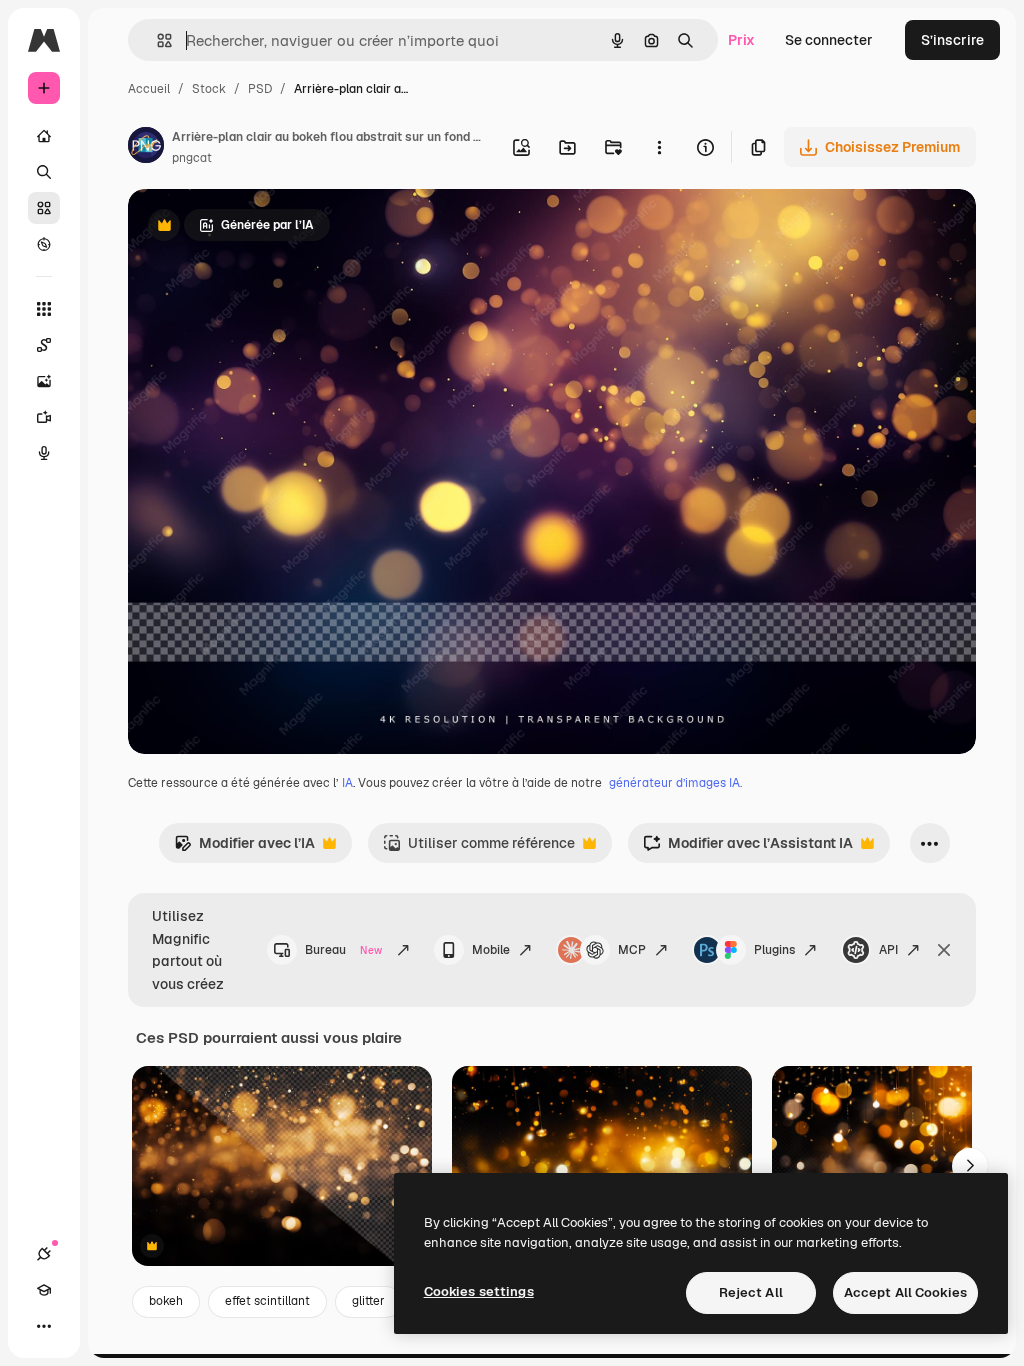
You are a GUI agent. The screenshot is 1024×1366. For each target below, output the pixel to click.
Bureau (343, 950)
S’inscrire (952, 40)
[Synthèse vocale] (44, 453)
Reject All (751, 1292)
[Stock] (44, 208)
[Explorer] (44, 244)
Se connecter (829, 40)
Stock (209, 89)
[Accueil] (44, 136)
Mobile (491, 950)
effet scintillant (267, 1301)
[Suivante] (970, 1166)
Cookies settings (479, 1291)
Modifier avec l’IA (244, 848)
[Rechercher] (44, 172)
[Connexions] (44, 1254)
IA (347, 783)
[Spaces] (44, 345)
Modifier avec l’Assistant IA (748, 848)
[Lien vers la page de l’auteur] (146, 148)
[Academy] (44, 1290)
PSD (260, 89)
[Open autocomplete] (156, 40)
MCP (632, 950)
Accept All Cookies (905, 1292)
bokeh (166, 1301)
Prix (741, 40)
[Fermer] (944, 950)
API (888, 950)
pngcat (192, 158)
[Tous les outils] (44, 309)
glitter (368, 1301)
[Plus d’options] (659, 147)
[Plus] (44, 1326)
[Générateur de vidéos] (44, 417)
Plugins (774, 950)
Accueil (149, 89)
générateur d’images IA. (675, 783)
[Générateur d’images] (44, 381)
